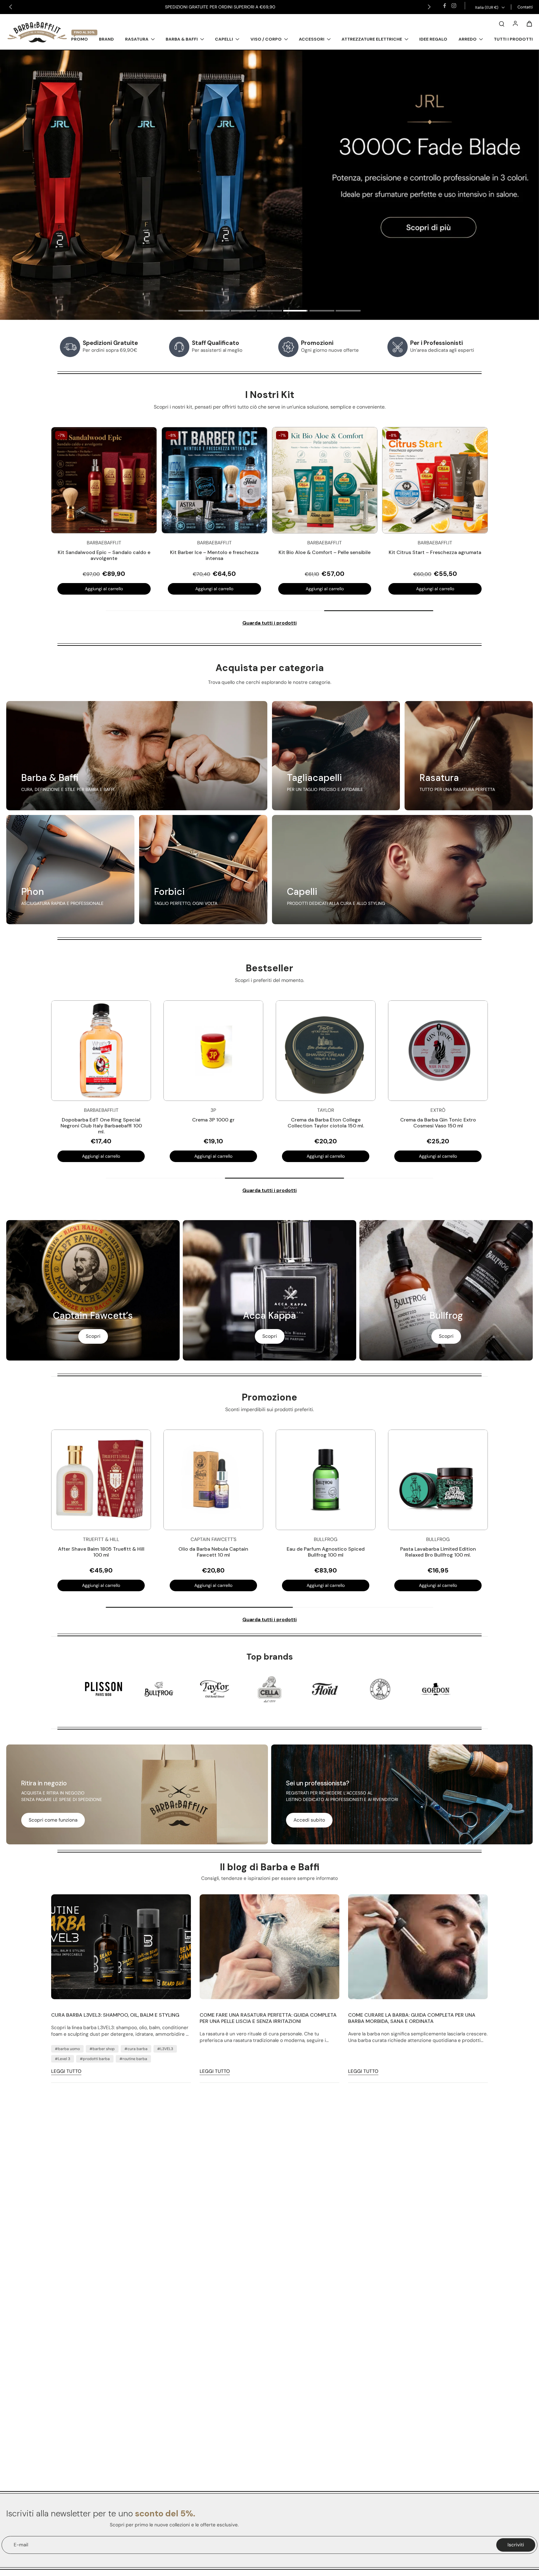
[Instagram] (454, 6)
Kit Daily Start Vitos (435, 552)
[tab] (191, 312)
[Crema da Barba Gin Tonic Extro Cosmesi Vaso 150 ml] (438, 1051)
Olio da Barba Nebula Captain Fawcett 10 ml (213, 1552)
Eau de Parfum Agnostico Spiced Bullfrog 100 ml (326, 1552)
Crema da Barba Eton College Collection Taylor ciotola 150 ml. (326, 1123)
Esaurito (104, 589)
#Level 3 (63, 2059)
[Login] (515, 23)
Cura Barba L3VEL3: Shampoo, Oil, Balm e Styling (115, 2015)
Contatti (525, 7)
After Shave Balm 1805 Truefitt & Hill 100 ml (101, 1552)
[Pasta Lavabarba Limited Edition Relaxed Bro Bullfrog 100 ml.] (438, 1480)
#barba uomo (67, 2049)
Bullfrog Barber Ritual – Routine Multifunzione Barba (325, 555)
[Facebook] (444, 6)
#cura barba (136, 2049)
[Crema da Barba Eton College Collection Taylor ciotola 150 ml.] (326, 1051)
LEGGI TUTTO (66, 2071)
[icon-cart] (529, 23)
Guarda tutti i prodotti (269, 623)
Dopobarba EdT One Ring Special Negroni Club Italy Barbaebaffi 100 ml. (101, 1126)
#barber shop (102, 2049)
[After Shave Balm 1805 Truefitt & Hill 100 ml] (101, 1480)
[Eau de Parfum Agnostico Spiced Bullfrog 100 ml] (326, 1480)
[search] (502, 23)
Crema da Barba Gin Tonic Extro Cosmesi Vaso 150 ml (438, 1123)
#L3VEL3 (165, 2049)
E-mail (21, 2545)
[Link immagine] (137, 756)
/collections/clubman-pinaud (32, 53)
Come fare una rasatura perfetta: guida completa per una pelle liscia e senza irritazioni (268, 2018)
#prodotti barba (95, 2059)
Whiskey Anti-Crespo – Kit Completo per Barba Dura (214, 555)
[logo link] (104, 1689)
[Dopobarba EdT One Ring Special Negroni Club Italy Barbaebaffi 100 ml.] (101, 1051)
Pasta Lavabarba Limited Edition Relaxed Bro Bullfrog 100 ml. (438, 1552)
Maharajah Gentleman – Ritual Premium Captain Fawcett (104, 555)
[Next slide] (429, 7)
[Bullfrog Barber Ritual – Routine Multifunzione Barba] (325, 480)
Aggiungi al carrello (325, 589)
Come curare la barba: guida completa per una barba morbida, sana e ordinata (412, 2018)
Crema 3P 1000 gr (213, 1120)
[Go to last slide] (11, 7)
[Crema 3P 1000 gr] (213, 1051)
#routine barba (133, 2059)
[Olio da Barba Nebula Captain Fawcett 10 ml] (213, 1480)
